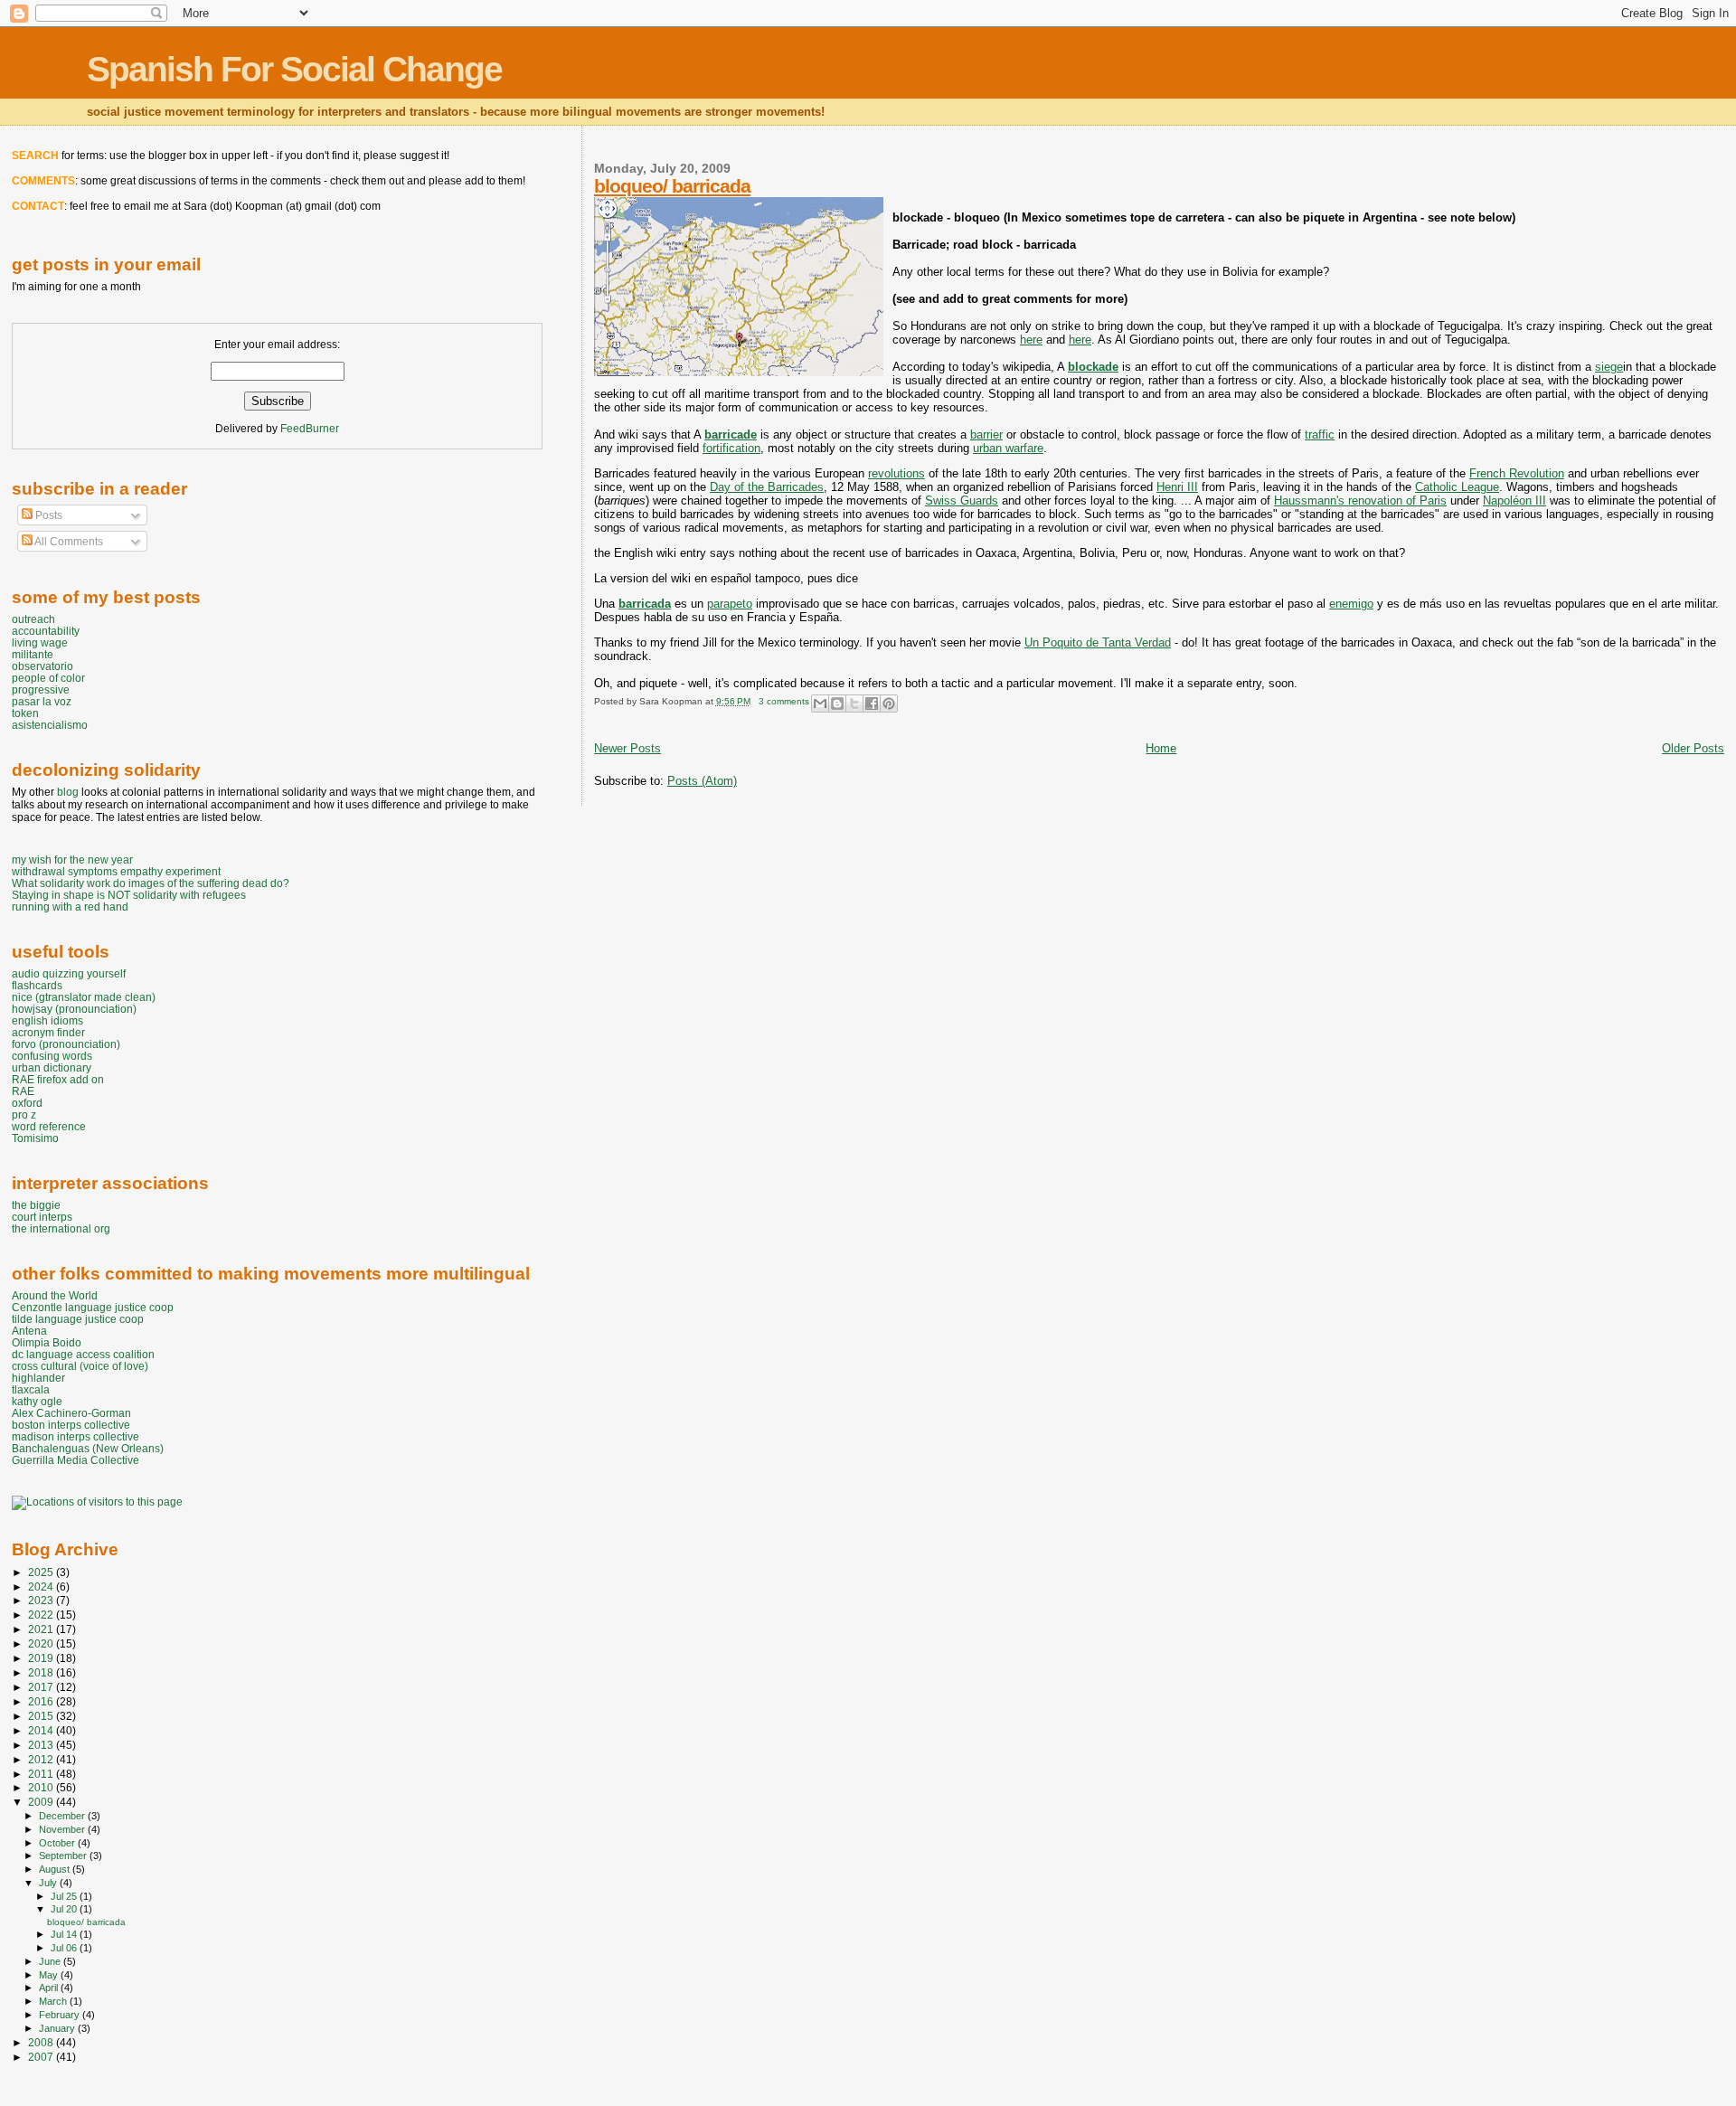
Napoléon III (1514, 501)
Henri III (1177, 487)
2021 (42, 1629)
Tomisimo (35, 1138)
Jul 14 (65, 1934)
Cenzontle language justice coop (93, 1307)
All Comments (68, 542)
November (63, 1829)
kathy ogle (37, 1401)
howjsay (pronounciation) (74, 1009)
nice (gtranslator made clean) (84, 997)
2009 (42, 1802)
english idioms (47, 1020)
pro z (24, 1114)
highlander (38, 1378)
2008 (42, 2042)
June (51, 1961)
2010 (42, 1787)
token (25, 713)
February (61, 2015)
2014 (42, 1730)
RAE (23, 1091)
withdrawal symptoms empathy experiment (116, 871)
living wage (40, 642)
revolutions (896, 473)
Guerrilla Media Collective (75, 1460)
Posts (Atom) (702, 781)
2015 (42, 1716)
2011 (42, 1774)
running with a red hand (70, 907)
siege (1609, 367)
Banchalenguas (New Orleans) (88, 1448)
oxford (27, 1103)
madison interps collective (75, 1436)
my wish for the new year (72, 859)
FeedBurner (310, 429)
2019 (42, 1658)
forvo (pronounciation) (66, 1044)
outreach (33, 619)
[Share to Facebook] (872, 704)
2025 (42, 1572)
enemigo (1351, 604)
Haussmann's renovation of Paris (1360, 501)
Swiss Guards (962, 501)
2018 (42, 1672)
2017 (42, 1687)
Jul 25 (65, 1896)
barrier (986, 434)
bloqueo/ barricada (672, 186)
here (1031, 340)
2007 (42, 2057)
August (56, 1869)
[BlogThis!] (837, 704)
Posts (47, 515)
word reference (49, 1126)
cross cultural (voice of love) (80, 1366)
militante (33, 654)
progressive (41, 689)
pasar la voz (42, 701)
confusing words (52, 1056)
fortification (731, 448)
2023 (42, 1600)
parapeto (730, 604)
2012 (42, 1759)
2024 (42, 1587)
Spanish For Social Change (294, 69)
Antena (29, 1331)
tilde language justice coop (78, 1319)
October (58, 1843)
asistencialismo (50, 725)
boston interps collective (71, 1425)
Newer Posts (627, 748)
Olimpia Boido (47, 1342)
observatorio (42, 666)
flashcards (37, 985)
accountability (46, 631)
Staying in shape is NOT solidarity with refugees (129, 895)
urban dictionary (52, 1067)
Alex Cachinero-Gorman (71, 1413)
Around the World (55, 1295)
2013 (42, 1745)
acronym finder (48, 1032)
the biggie (36, 1205)
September (64, 1856)
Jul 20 (65, 1909)
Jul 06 (65, 1948)
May (50, 1975)
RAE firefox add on (58, 1079)
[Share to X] (854, 704)
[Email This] (820, 704)
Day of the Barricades (767, 487)
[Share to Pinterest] (889, 704)
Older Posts (1693, 748)
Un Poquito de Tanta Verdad (1098, 642)
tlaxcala (31, 1389)
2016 (42, 1701)
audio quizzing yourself (69, 973)
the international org (61, 1228)
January (58, 2028)
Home (1161, 748)
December (63, 1816)
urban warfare (1008, 448)
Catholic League (1457, 487)
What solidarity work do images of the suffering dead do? (151, 883)
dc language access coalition (83, 1354)
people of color (48, 678)
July (49, 1883)
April (50, 1988)
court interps (42, 1217)
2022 (42, 1615)
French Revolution (1517, 473)
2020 (42, 1643)
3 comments (784, 701)
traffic (1320, 434)
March (54, 2001)
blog (68, 792)
